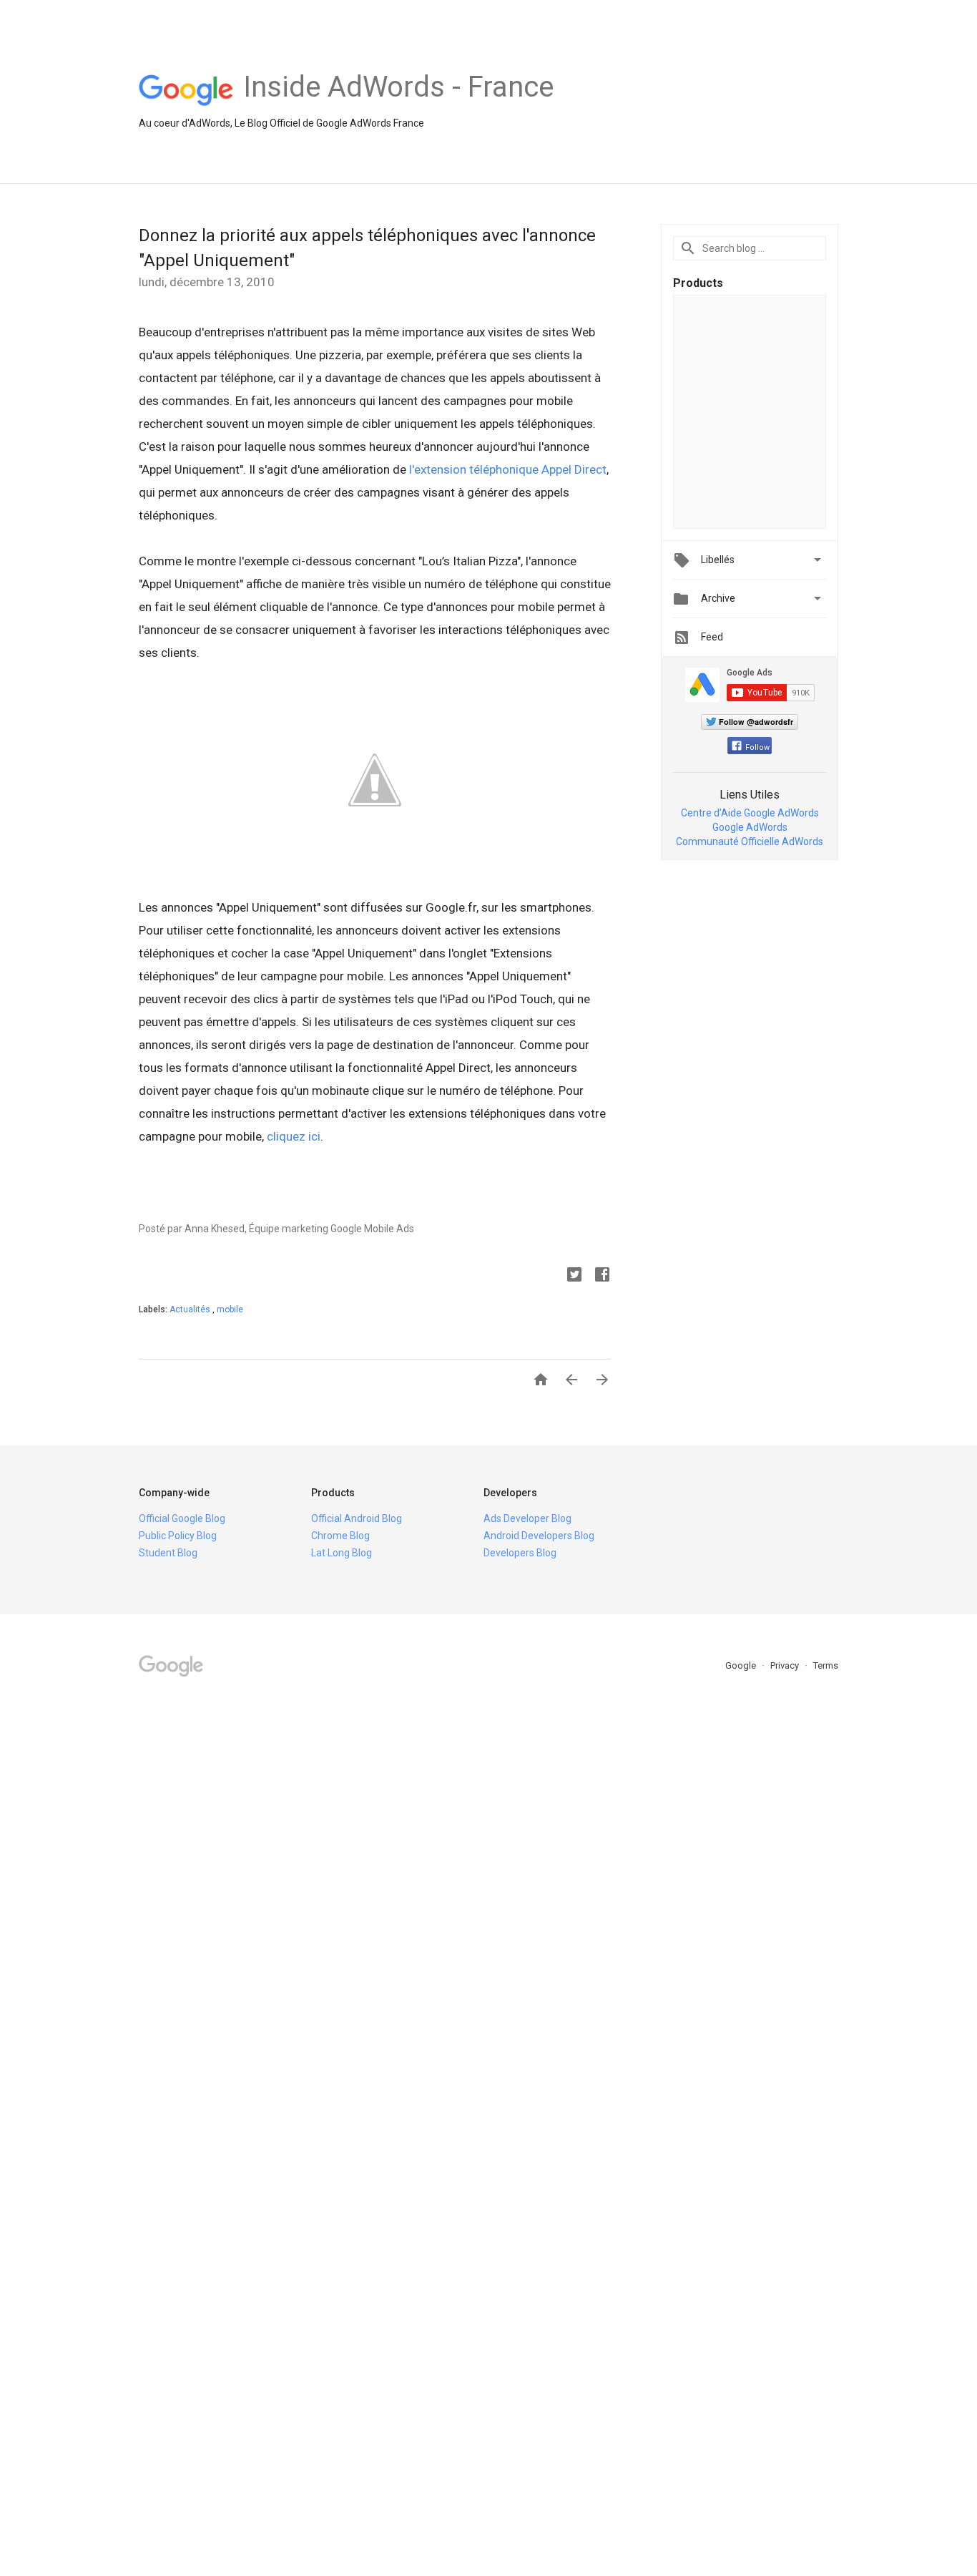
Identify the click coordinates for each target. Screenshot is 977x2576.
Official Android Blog (357, 1518)
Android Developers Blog (539, 1536)
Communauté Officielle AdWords (750, 841)
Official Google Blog (182, 1518)
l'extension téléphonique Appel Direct (508, 469)
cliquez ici (294, 1136)
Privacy (786, 1665)
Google (742, 1665)
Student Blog (168, 1553)
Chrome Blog (340, 1536)
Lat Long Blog (342, 1553)
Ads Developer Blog (527, 1518)
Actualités (191, 1309)
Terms (826, 1665)
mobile (230, 1309)
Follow (757, 747)
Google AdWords (750, 827)
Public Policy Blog (178, 1536)
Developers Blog (520, 1553)
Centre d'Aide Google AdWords (750, 813)
